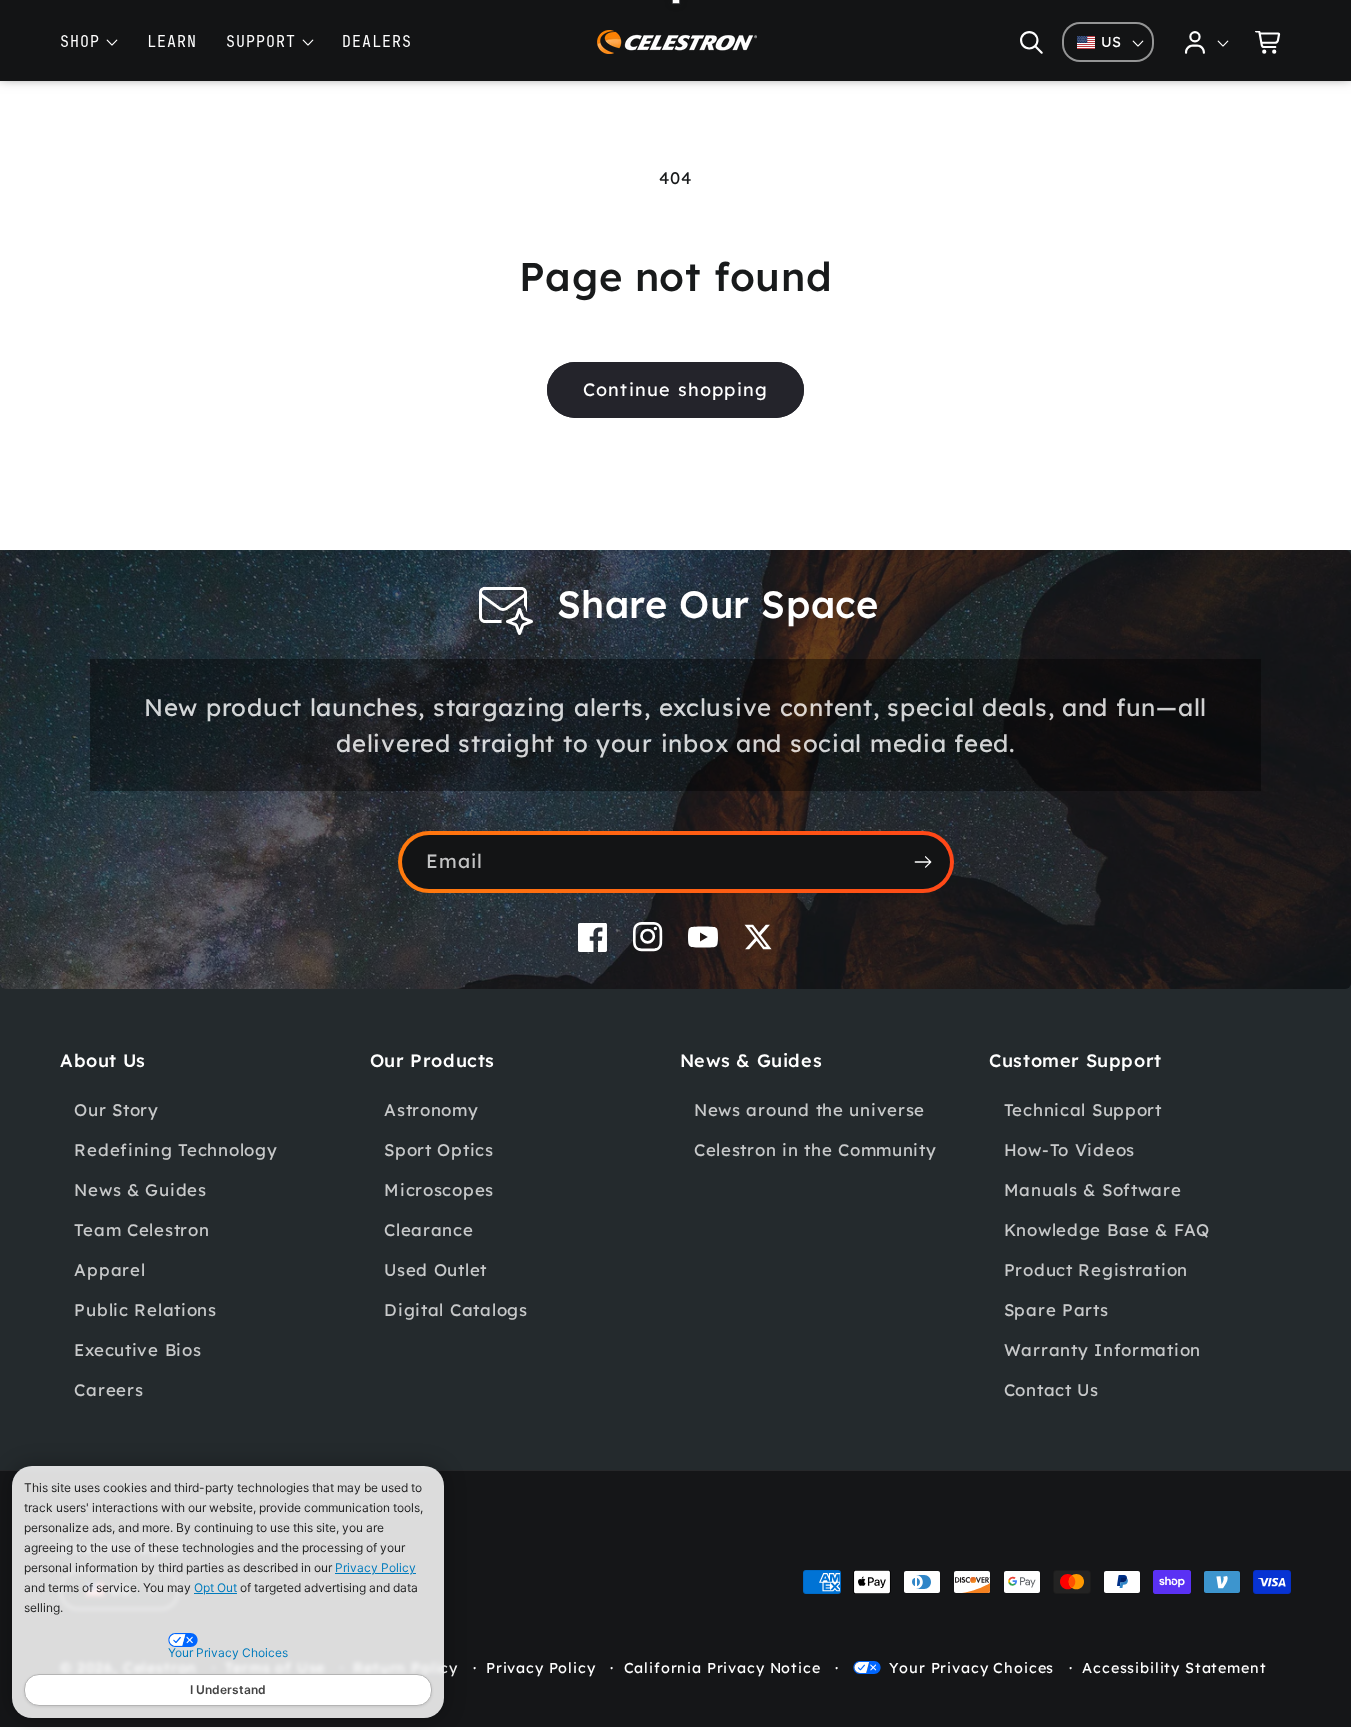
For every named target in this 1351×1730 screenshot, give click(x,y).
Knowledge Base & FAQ (1107, 1229)
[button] (1031, 42)
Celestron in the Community (815, 1149)
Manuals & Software (1093, 1189)
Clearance (428, 1229)
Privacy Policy (375, 1567)
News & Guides (140, 1189)
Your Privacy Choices (971, 1668)
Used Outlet (435, 1269)
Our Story (116, 1109)
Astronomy (431, 1109)
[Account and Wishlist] (1207, 42)
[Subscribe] (923, 862)
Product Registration (1096, 1269)
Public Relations (145, 1309)
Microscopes (439, 1189)
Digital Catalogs (456, 1309)
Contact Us (1051, 1389)
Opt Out (215, 1587)
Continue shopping (675, 389)
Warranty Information (1102, 1349)
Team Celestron (141, 1229)
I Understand (228, 1689)
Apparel (109, 1269)
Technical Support (1083, 1109)
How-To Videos (1069, 1149)
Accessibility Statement (1174, 1668)
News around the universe (809, 1109)
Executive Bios (137, 1349)
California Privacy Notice (722, 1668)
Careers (108, 1389)
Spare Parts (1056, 1309)
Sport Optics (439, 1149)
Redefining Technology (175, 1149)
